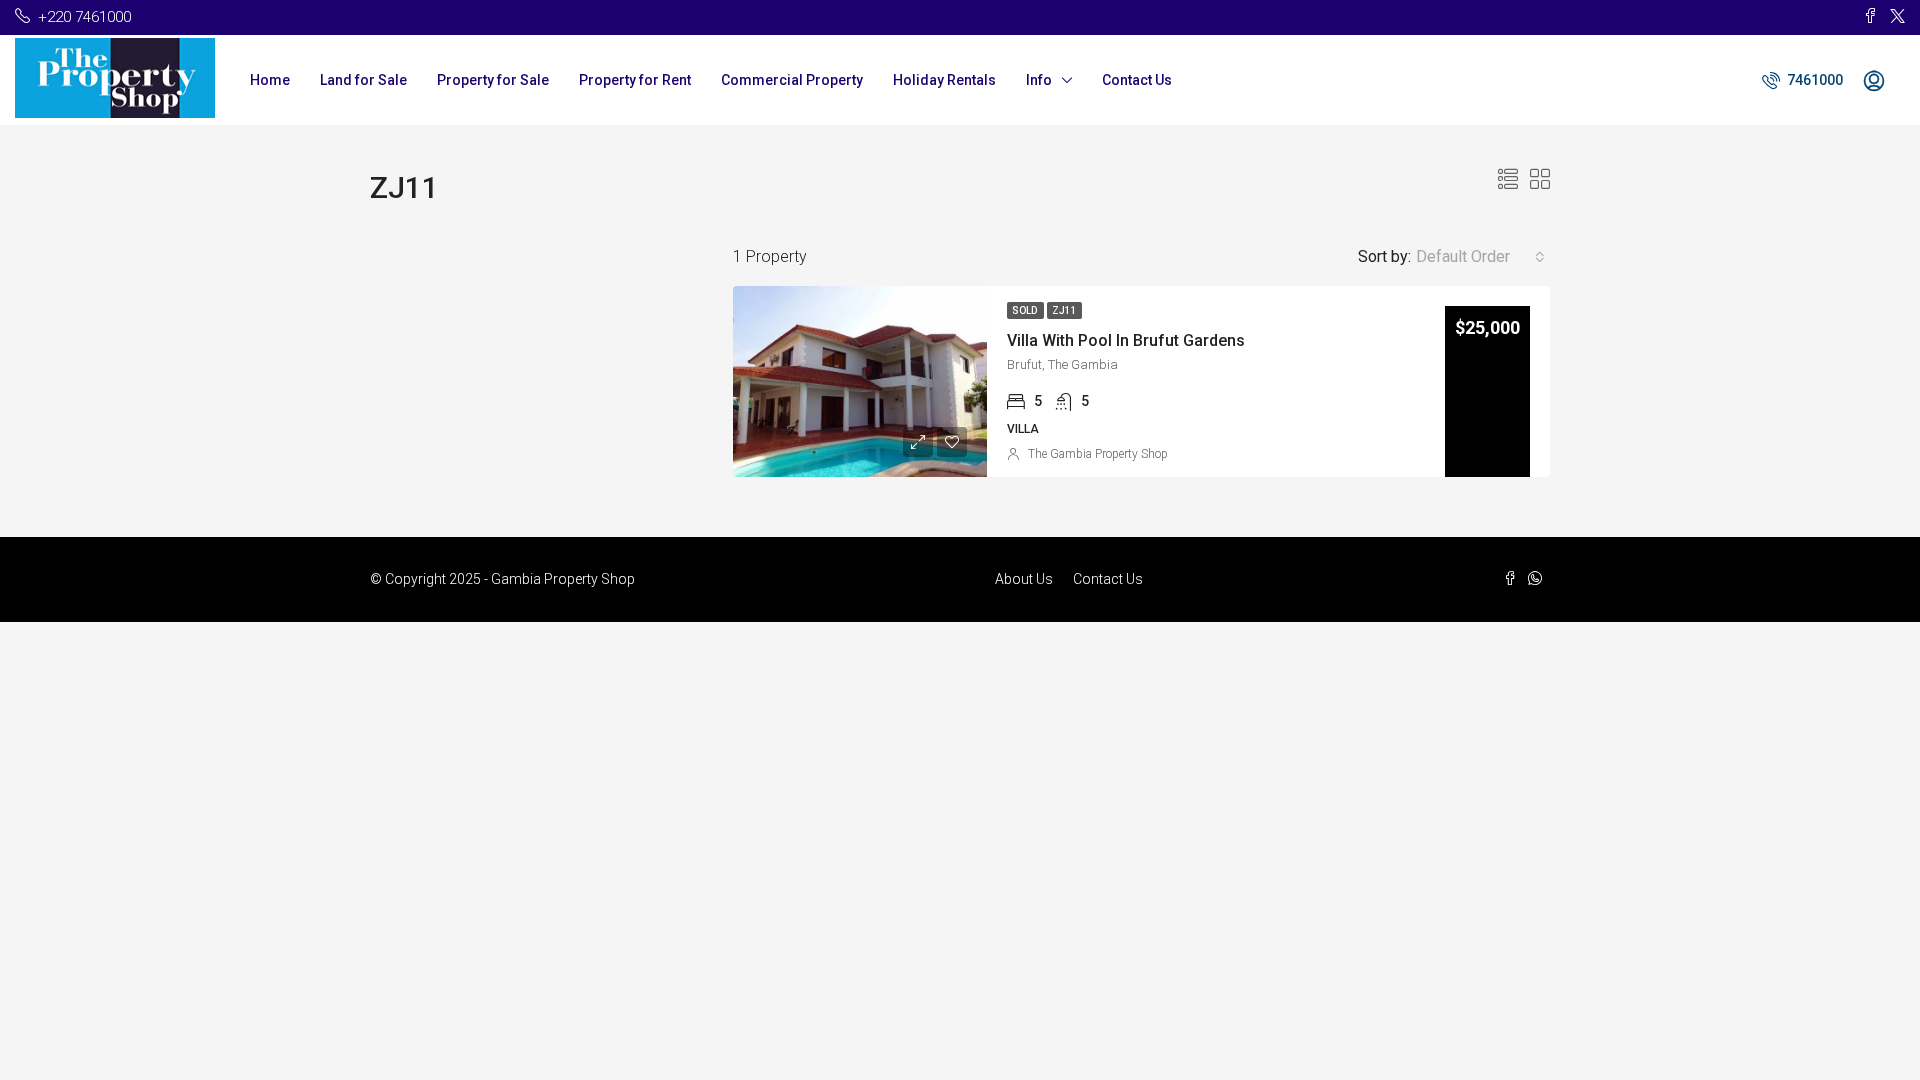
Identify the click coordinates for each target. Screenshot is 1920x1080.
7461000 (1813, 80)
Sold (1025, 310)
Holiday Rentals (944, 80)
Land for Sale (363, 80)
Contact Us (1137, 80)
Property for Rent (635, 80)
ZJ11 (1064, 310)
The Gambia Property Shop (1098, 454)
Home (270, 80)
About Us (1024, 579)
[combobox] (1480, 257)
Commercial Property (792, 80)
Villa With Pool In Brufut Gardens (1126, 340)
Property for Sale (493, 80)
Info (1039, 80)
